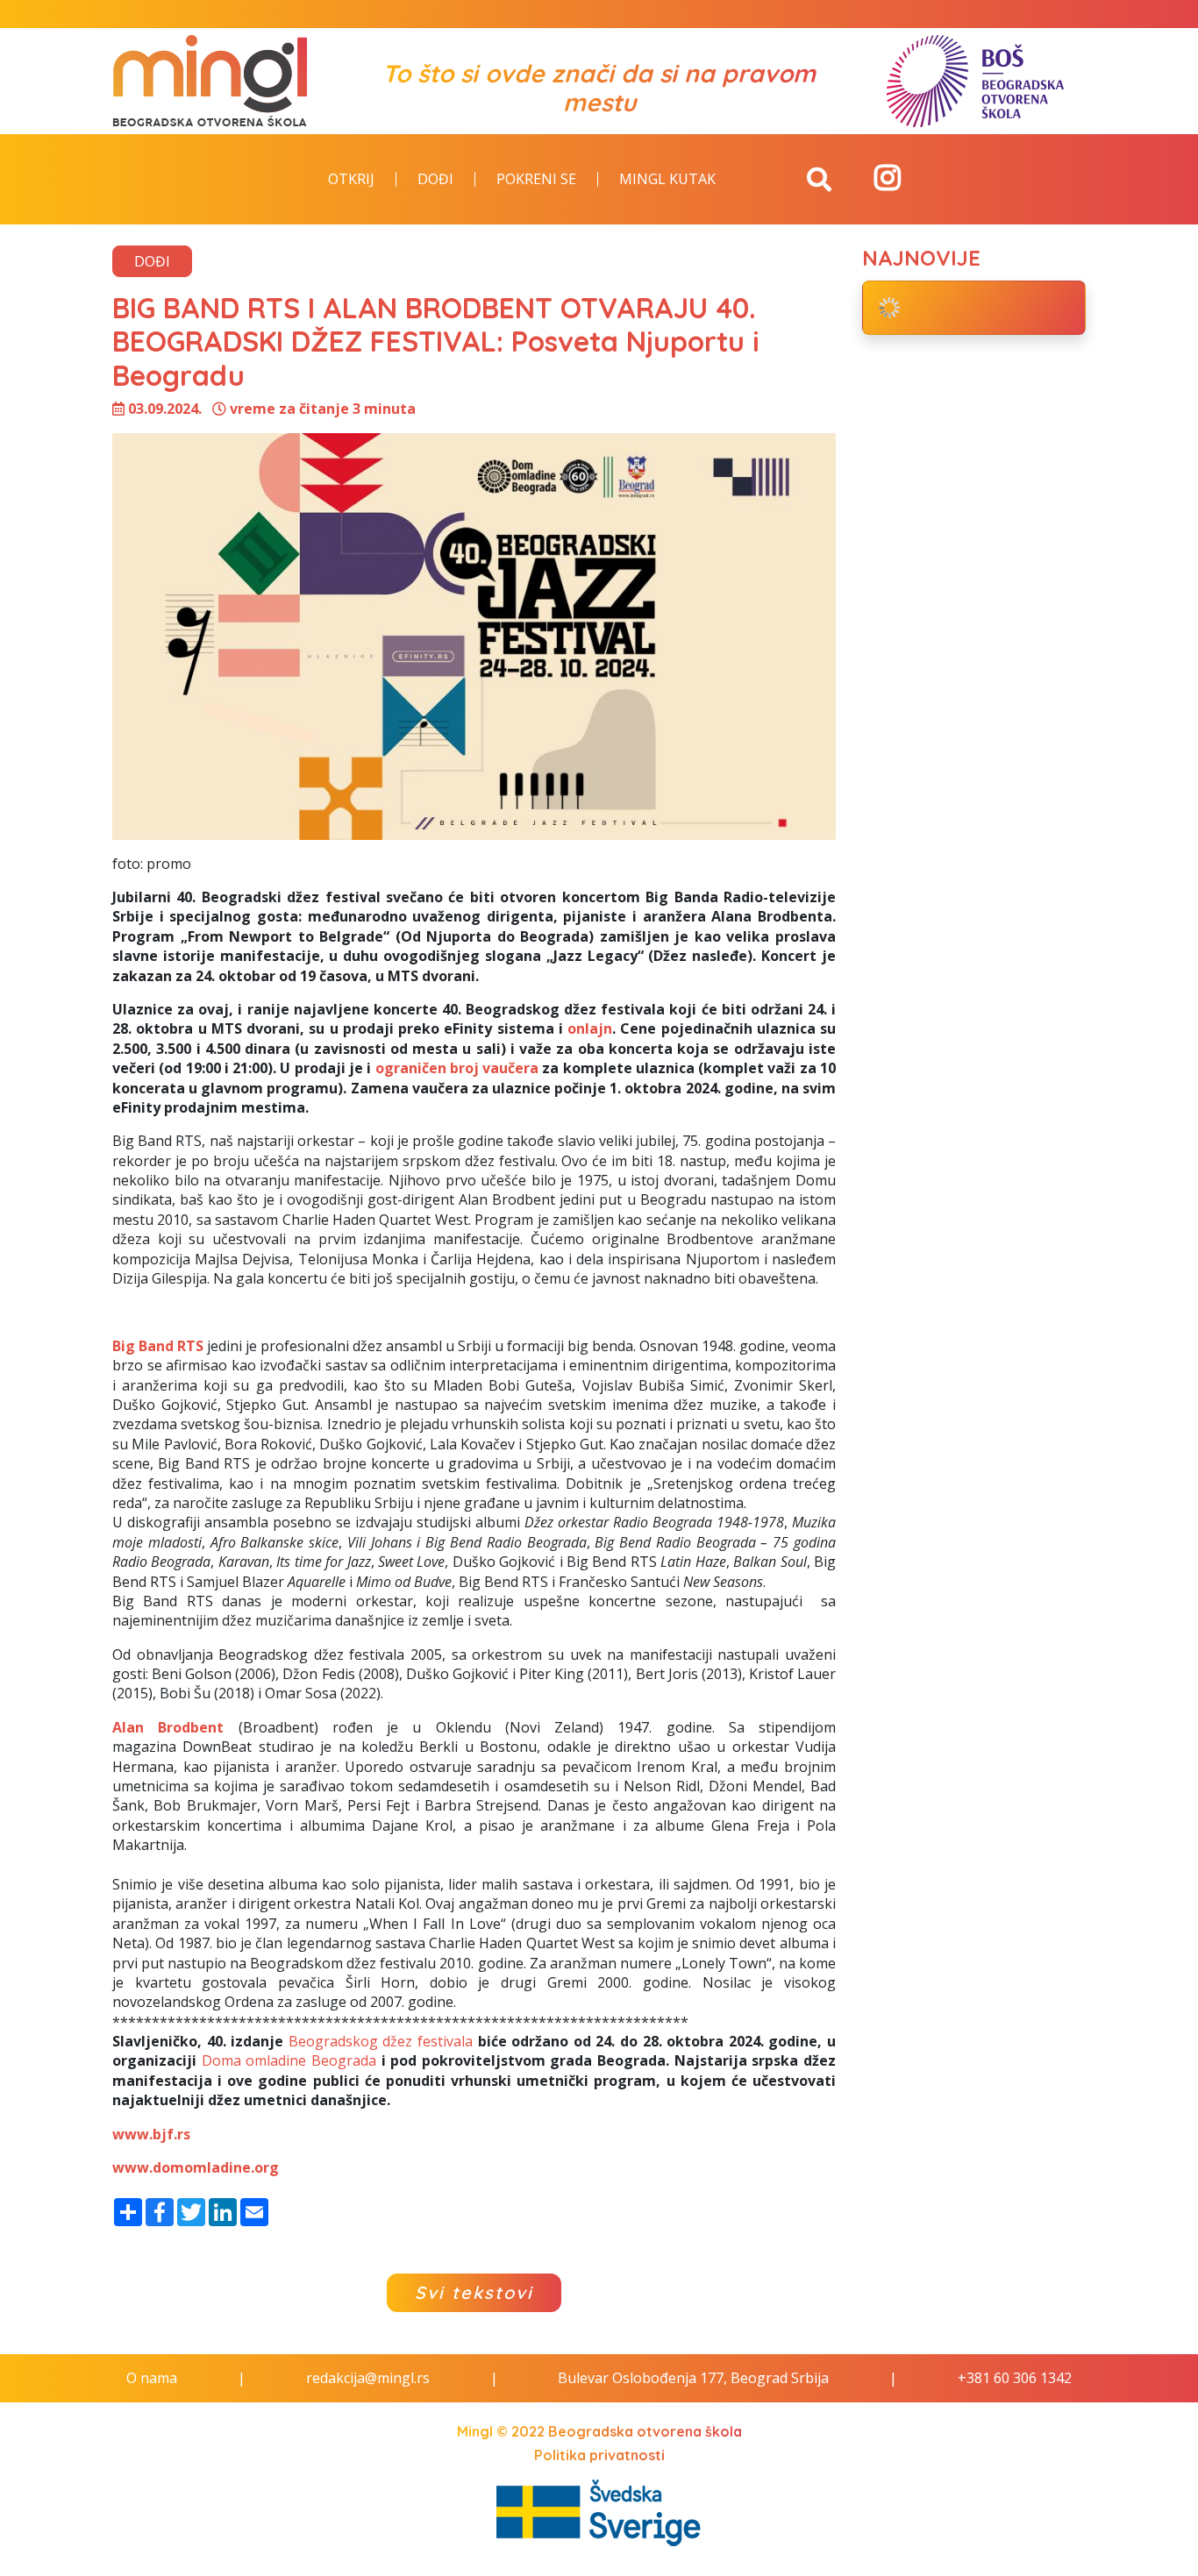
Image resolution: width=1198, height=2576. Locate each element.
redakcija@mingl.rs (368, 2378)
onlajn (590, 1028)
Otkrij (351, 180)
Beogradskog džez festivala (381, 2041)
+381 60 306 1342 (1015, 2378)
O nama (152, 2378)
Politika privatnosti (599, 2455)
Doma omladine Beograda (289, 2060)
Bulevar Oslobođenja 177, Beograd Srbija (693, 2378)
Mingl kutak (667, 180)
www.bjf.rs (151, 2134)
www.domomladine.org (196, 2167)
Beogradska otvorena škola (645, 2431)
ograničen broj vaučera (457, 1068)
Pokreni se (536, 180)
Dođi (435, 180)
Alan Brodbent (168, 1727)
